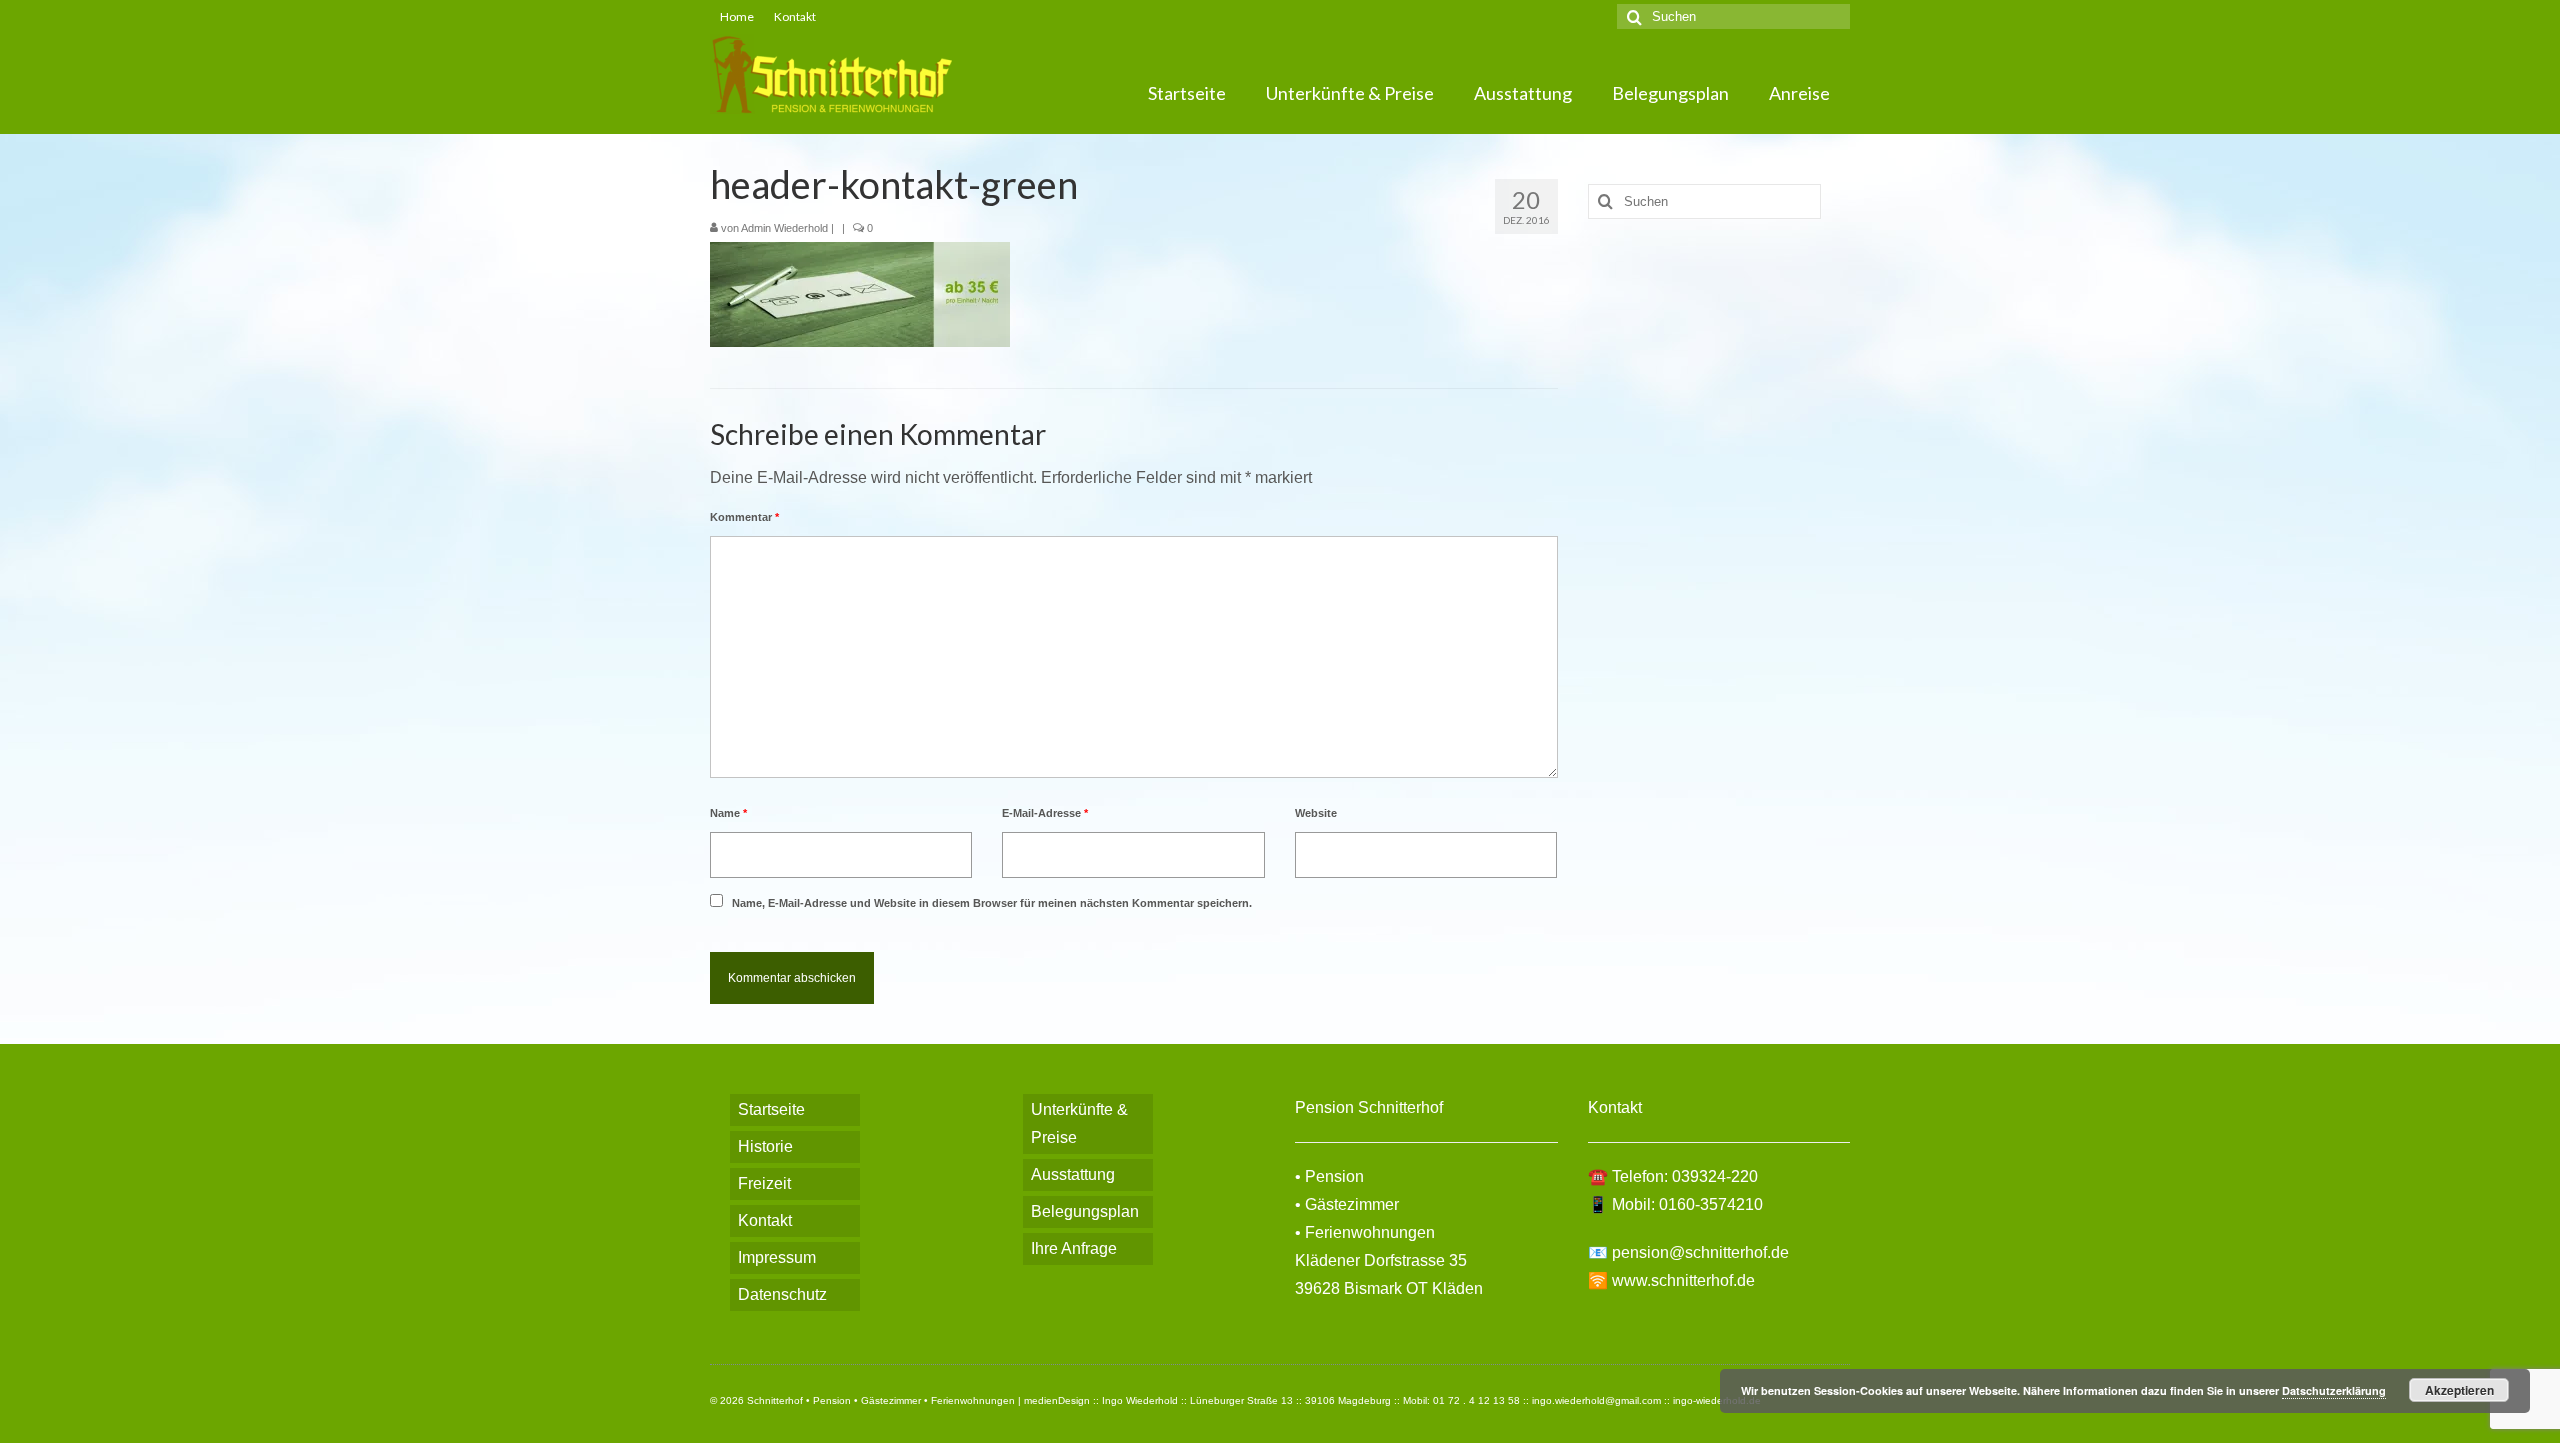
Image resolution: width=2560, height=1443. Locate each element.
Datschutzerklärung (2334, 1390)
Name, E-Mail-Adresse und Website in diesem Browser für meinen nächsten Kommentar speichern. (992, 903)
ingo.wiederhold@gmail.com (1596, 1400)
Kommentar (744, 517)
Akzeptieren (2459, 1390)
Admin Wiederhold (784, 228)
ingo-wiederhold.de (1717, 1400)
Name (728, 813)
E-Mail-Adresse (1045, 813)
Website (1316, 813)
